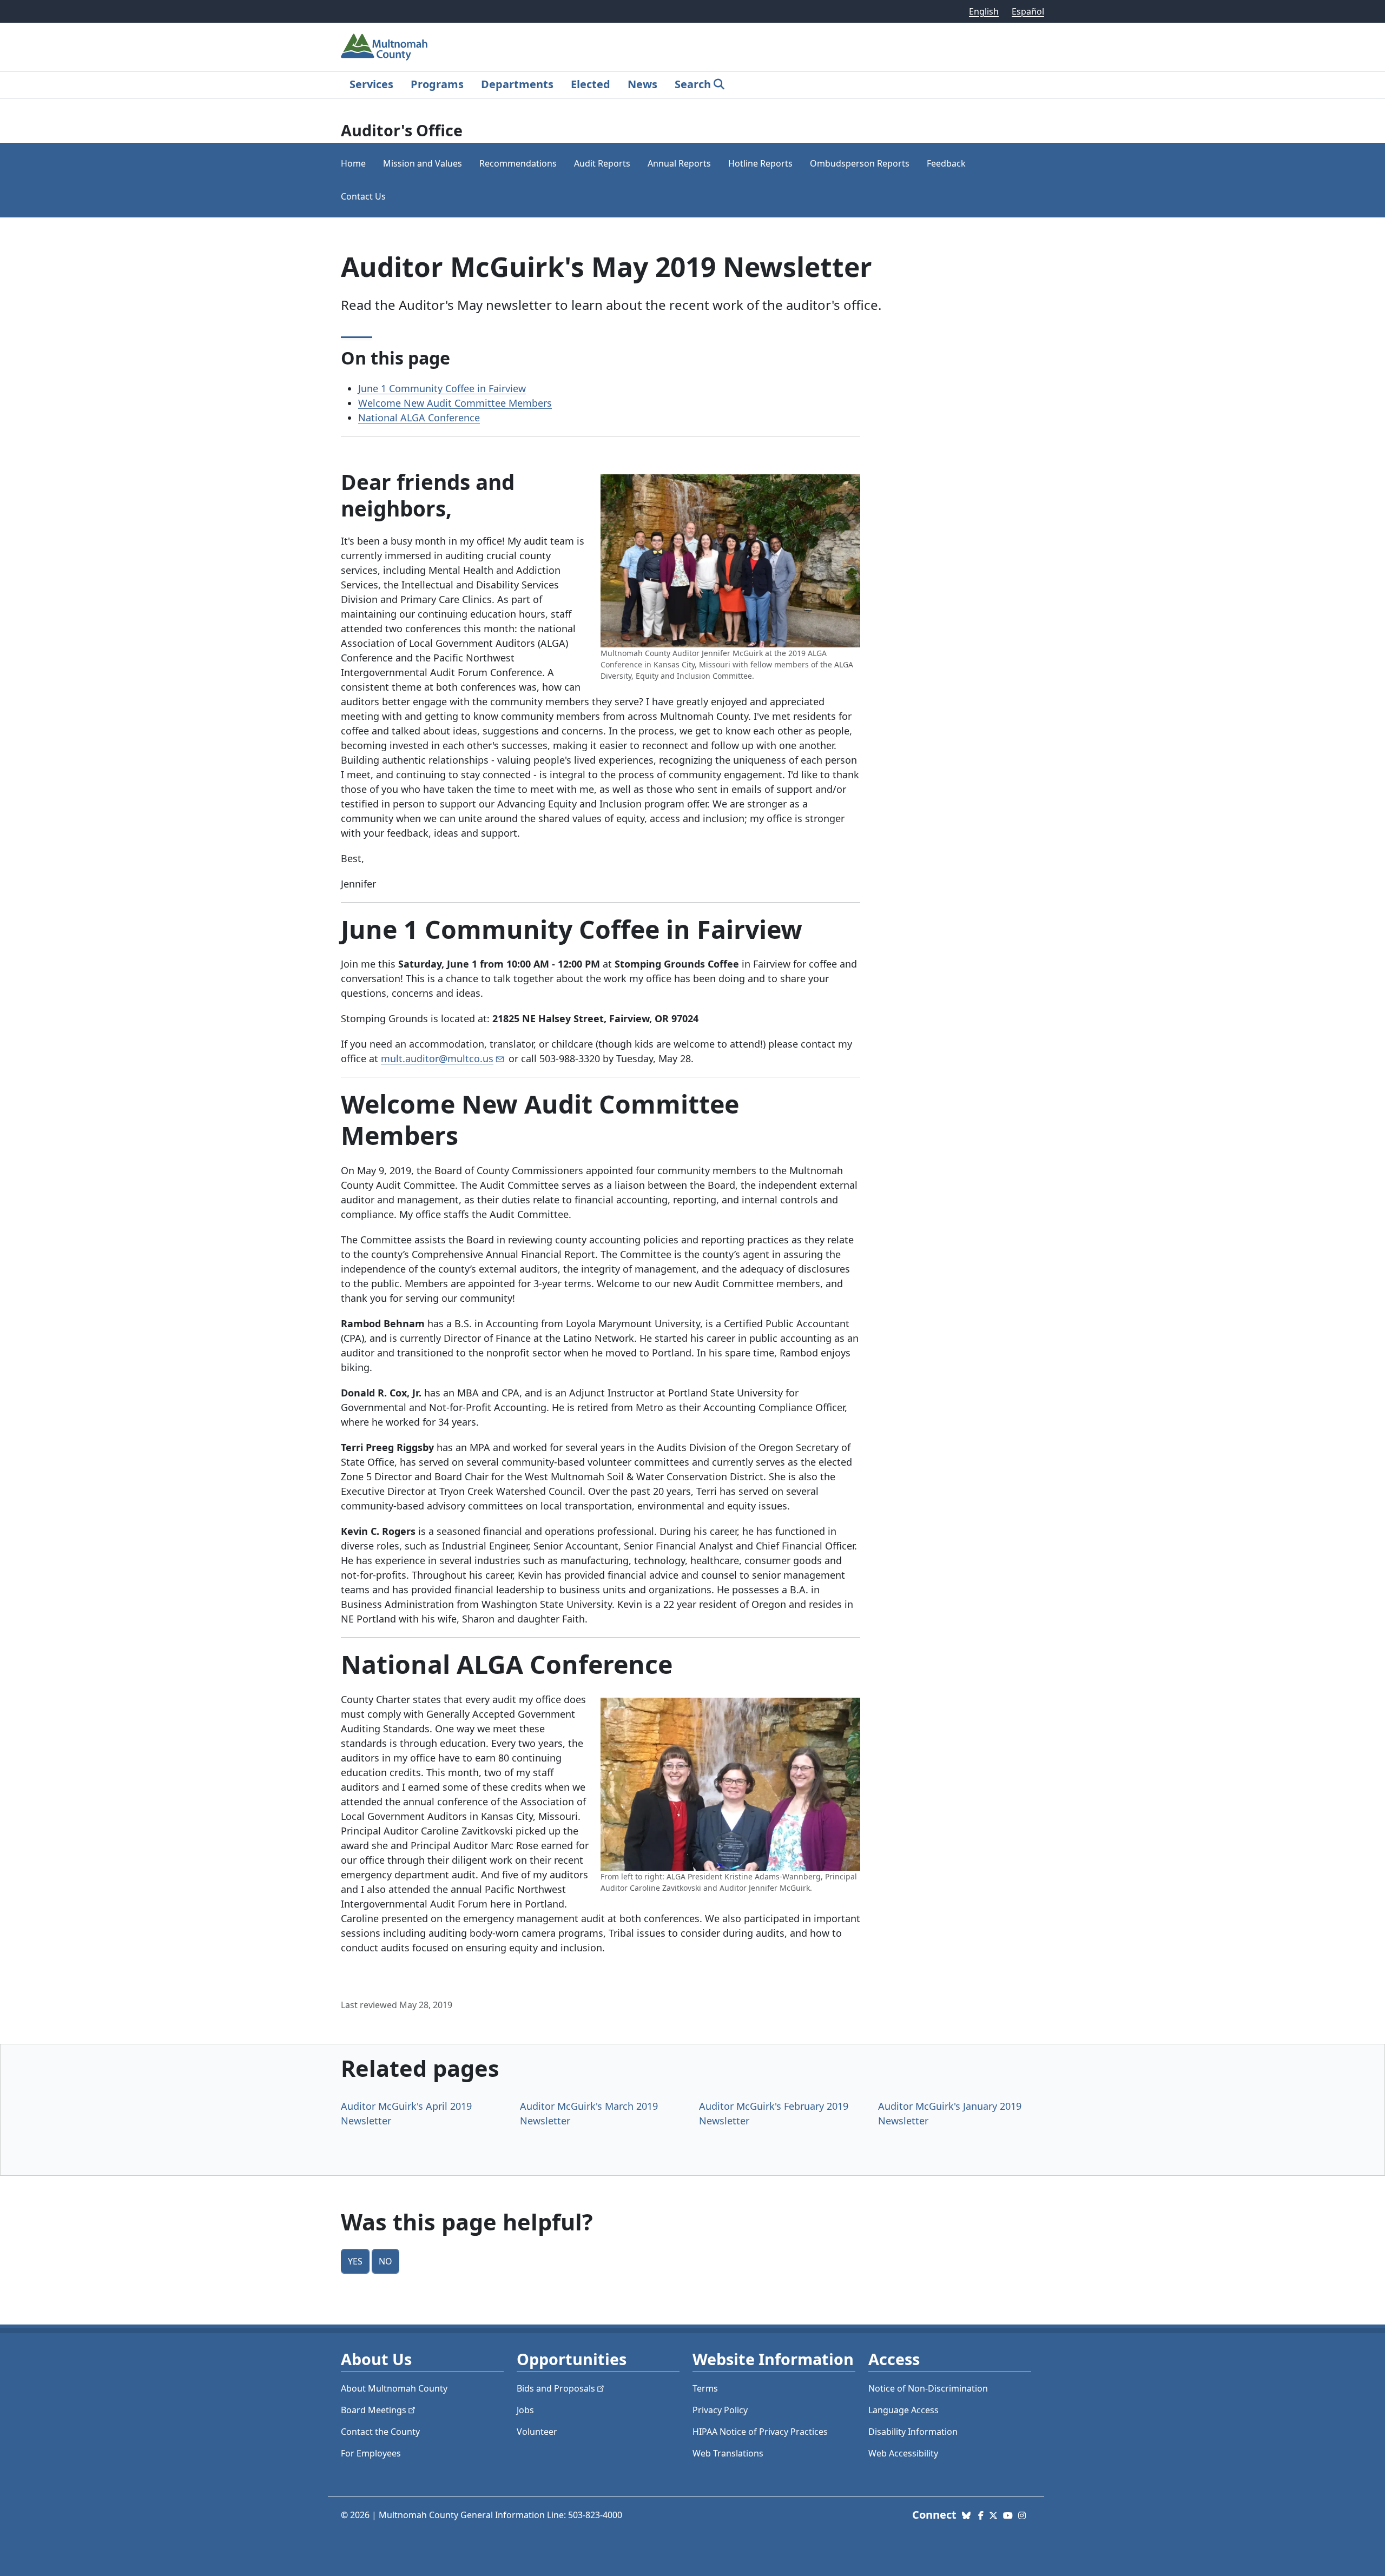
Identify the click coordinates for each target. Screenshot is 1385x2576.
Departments (517, 84)
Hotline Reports (760, 163)
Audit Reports (602, 163)
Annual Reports (679, 163)
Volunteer (537, 2432)
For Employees (371, 2453)
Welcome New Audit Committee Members (455, 403)
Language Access (903, 2410)
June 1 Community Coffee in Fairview (442, 388)
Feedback (946, 163)
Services (371, 84)
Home (353, 163)
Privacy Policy (720, 2410)
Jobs (525, 2410)
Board (374, 2410)
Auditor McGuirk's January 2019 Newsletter (950, 2113)
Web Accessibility (903, 2453)
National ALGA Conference (419, 418)
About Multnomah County (394, 2388)
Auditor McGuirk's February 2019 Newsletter (774, 2113)
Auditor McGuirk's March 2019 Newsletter (589, 2113)
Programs (437, 84)
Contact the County (380, 2432)
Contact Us (363, 196)
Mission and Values (423, 163)
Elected (591, 84)
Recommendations (518, 163)
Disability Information (913, 2432)
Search (693, 84)
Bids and (556, 2388)
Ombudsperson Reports (860, 163)
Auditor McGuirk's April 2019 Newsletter (406, 2113)
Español (1028, 11)
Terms (705, 2388)
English (984, 11)
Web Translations (728, 2453)
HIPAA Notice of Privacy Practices (760, 2432)
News (642, 84)
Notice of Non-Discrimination (928, 2388)
